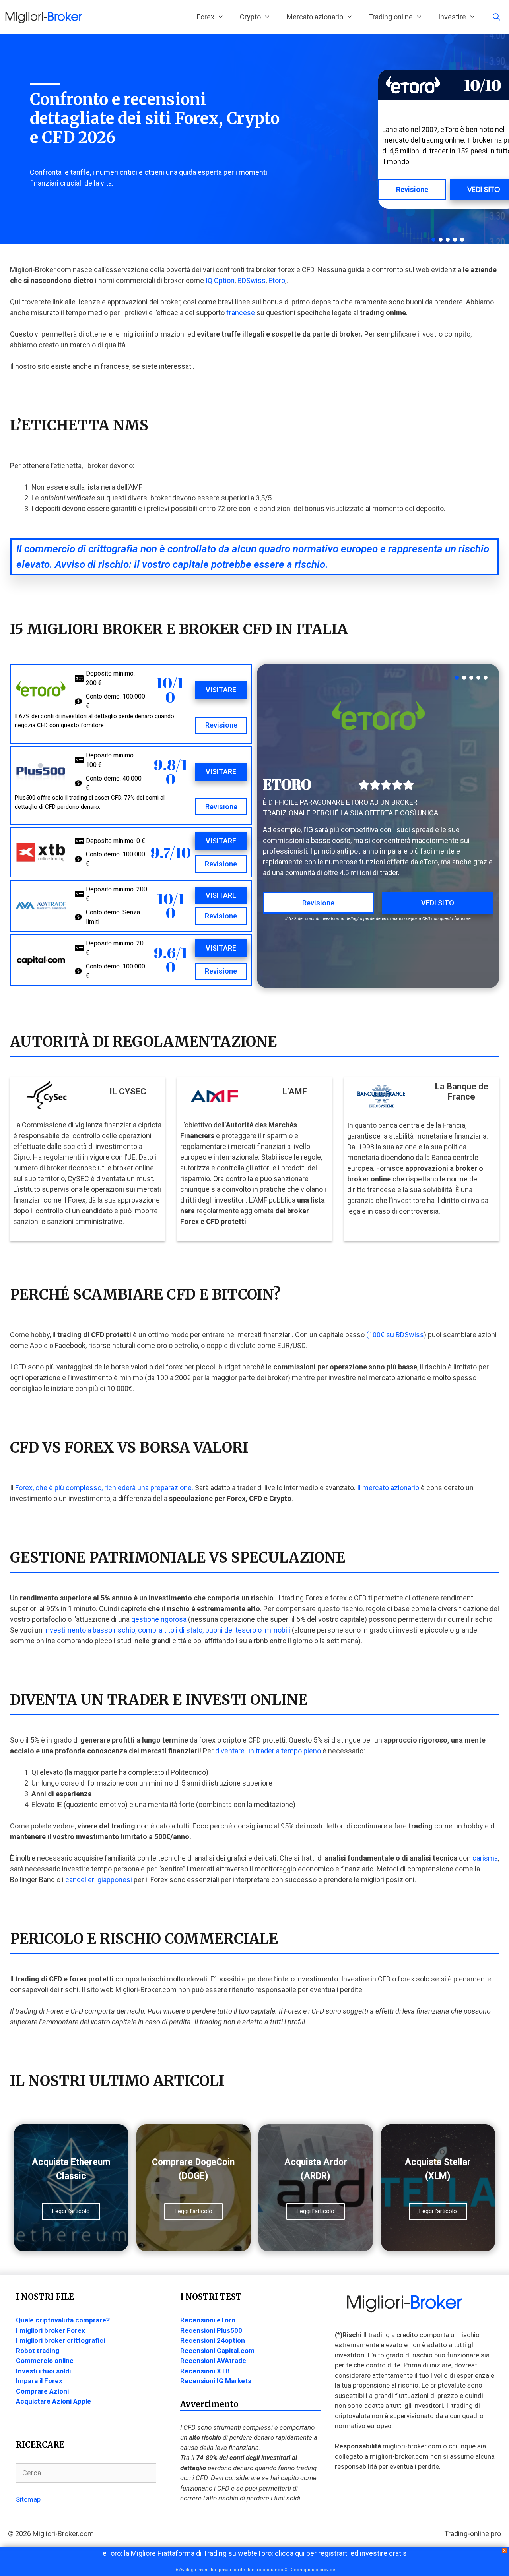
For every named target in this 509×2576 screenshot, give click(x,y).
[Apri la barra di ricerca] (496, 17)
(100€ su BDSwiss (394, 1335)
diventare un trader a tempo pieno (268, 1751)
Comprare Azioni (42, 2391)
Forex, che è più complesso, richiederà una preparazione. (103, 1488)
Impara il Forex (39, 2381)
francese (241, 313)
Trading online (391, 17)
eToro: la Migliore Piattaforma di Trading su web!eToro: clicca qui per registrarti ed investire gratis (255, 2553)
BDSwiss (252, 280)
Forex (206, 17)
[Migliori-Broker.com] (46, 17)
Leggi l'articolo (71, 2211)
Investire (452, 17)
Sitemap (28, 2499)
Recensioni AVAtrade (213, 2361)
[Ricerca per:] (86, 2473)
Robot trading (38, 2351)
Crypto (250, 17)
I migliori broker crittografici (60, 2340)
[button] (433, 240)
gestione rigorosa (159, 1619)
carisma (485, 1858)
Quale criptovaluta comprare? (63, 2320)
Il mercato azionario (388, 1488)
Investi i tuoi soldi (43, 2371)
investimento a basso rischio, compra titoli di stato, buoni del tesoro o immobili (167, 1630)
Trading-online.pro (473, 2534)
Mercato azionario (315, 17)
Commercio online (45, 2361)
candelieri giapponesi (99, 1880)
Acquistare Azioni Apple (53, 2401)
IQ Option (220, 280)
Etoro (277, 280)
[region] (434, 139)
